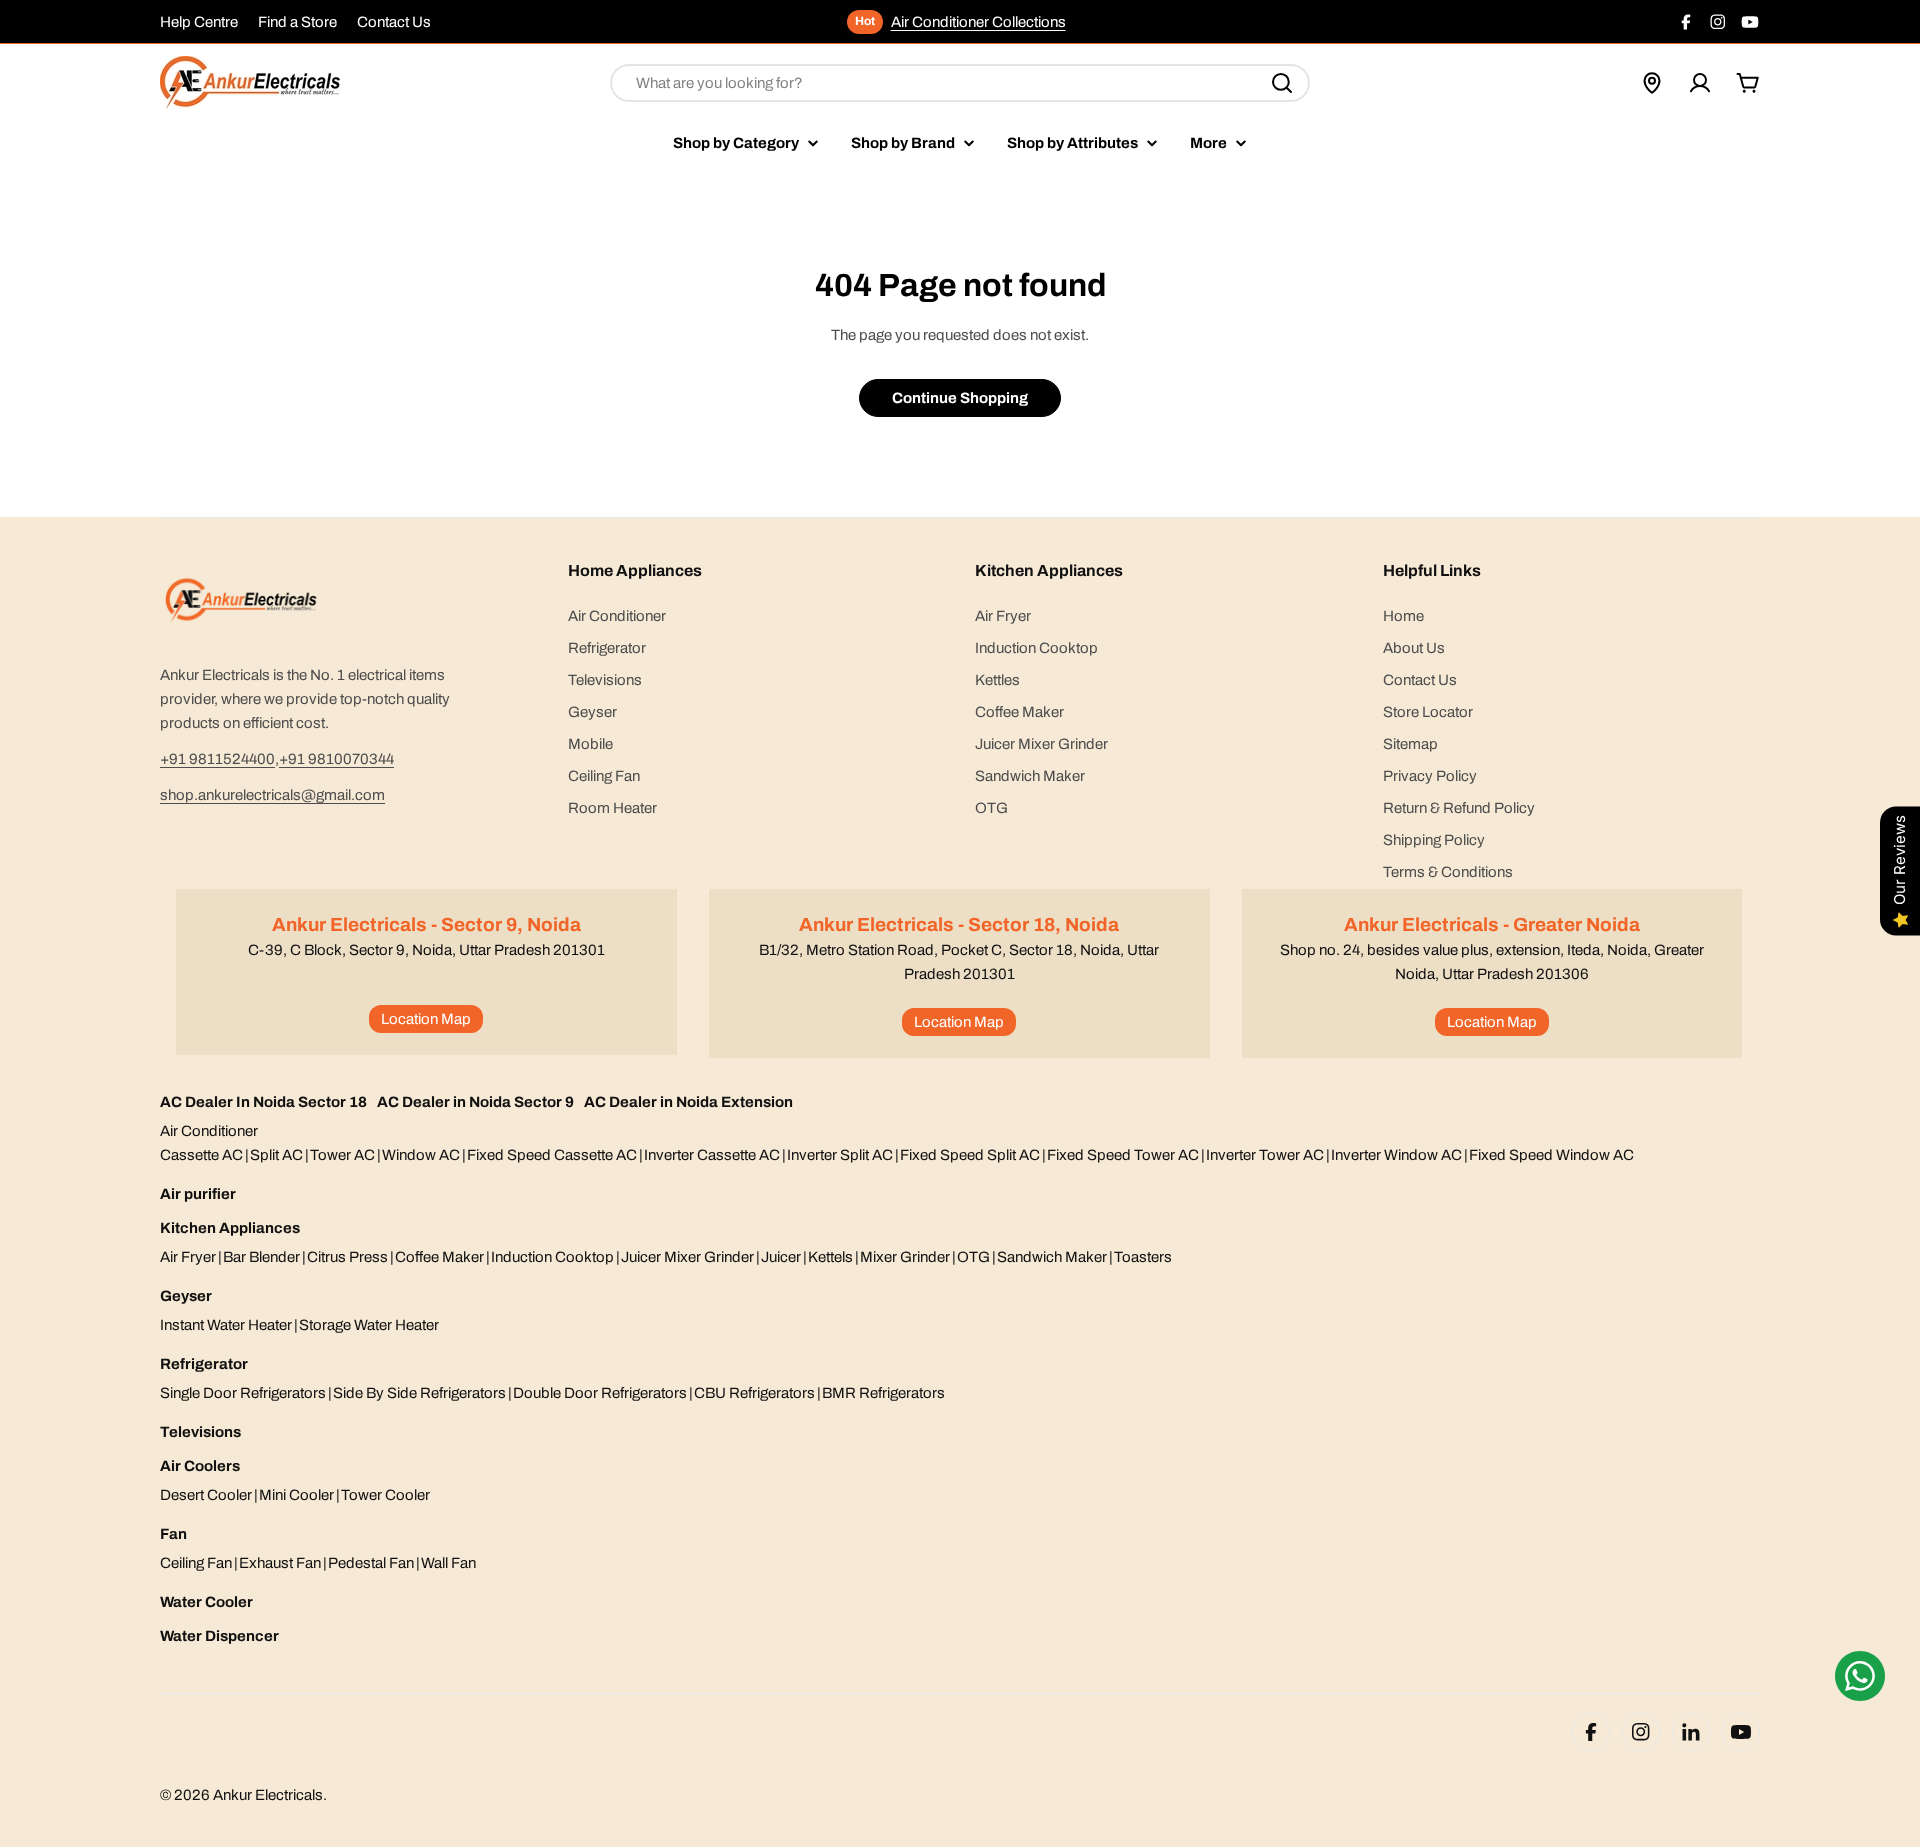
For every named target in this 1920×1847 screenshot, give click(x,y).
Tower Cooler (385, 1495)
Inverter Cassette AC (712, 1155)
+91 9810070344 (336, 759)
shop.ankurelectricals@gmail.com (272, 795)
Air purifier (198, 1194)
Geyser (186, 1296)
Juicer (781, 1257)
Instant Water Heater (226, 1325)
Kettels (830, 1257)
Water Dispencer (219, 1636)
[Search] (1282, 83)
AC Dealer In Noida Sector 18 (263, 1102)
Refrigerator (204, 1364)
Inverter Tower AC (1265, 1155)
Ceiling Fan (196, 1563)
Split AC (276, 1155)
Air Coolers (200, 1466)
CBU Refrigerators (754, 1393)
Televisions (200, 1432)
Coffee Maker (439, 1257)
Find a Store (297, 22)
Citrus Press (347, 1257)
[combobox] (960, 83)
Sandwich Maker (1052, 1257)
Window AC (421, 1155)
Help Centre (199, 22)
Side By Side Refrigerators (419, 1393)
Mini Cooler (296, 1495)
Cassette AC (201, 1155)
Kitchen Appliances (230, 1228)
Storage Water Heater (369, 1325)
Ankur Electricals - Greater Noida (1492, 924)
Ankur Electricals (268, 1795)
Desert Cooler (206, 1495)
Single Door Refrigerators (243, 1393)
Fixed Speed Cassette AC (552, 1155)
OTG (973, 1257)
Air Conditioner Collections (978, 22)
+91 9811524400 (217, 759)
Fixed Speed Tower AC (1123, 1155)
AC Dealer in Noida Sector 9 (475, 1102)
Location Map (426, 1019)
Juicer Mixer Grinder (687, 1257)
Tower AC (342, 1155)
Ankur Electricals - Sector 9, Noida (426, 924)
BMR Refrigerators (883, 1393)
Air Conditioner (209, 1131)
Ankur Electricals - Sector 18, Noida (959, 924)
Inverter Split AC (840, 1155)
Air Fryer (188, 1257)
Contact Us (394, 22)
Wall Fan (448, 1563)
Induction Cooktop (552, 1257)
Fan (173, 1534)
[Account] (1700, 83)
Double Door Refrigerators (600, 1393)
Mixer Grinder (905, 1257)
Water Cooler (206, 1602)
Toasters (1143, 1257)
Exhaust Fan (280, 1563)
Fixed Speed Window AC (1551, 1155)
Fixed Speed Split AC (970, 1155)
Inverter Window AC (1396, 1155)
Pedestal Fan (371, 1563)
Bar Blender (261, 1257)
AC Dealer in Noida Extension (688, 1102)
